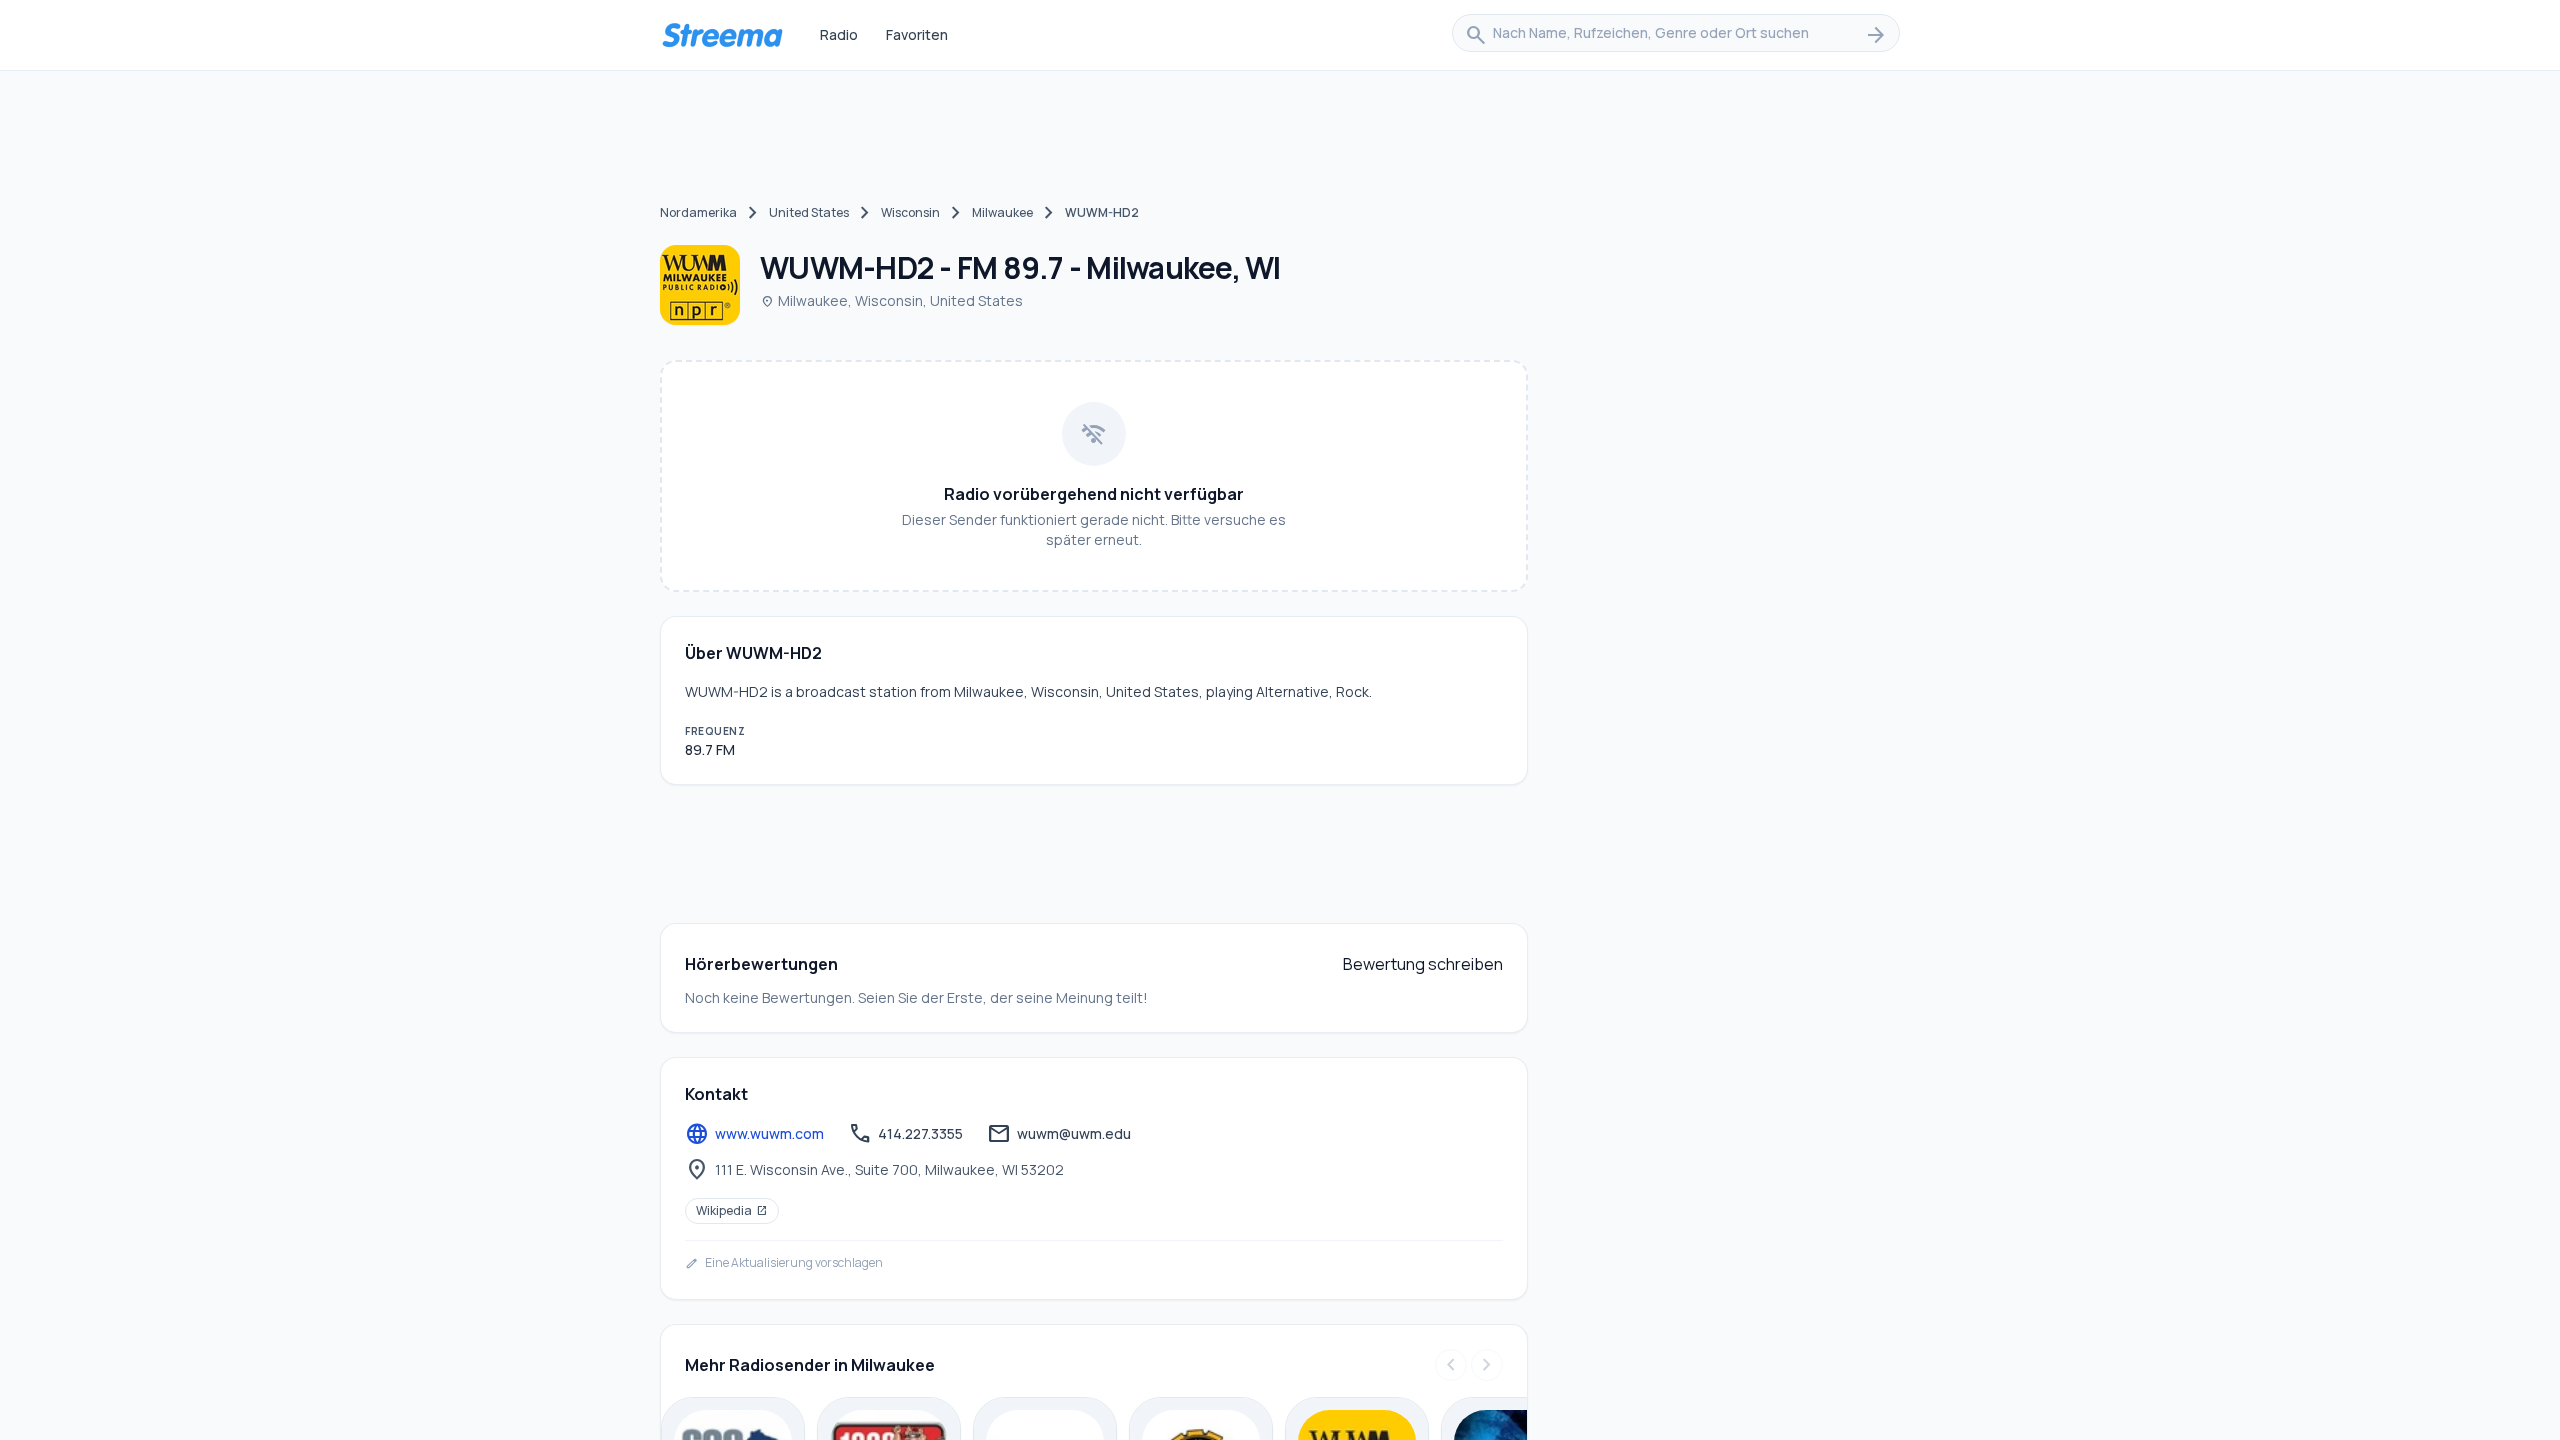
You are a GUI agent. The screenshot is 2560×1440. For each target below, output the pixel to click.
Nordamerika (698, 212)
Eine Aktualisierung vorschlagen (784, 1263)
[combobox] (1676, 35)
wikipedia (732, 1210)
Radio (839, 34)
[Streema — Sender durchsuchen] (722, 35)
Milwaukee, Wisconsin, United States (891, 300)
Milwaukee (1002, 212)
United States (809, 212)
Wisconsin (910, 212)
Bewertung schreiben (1423, 964)
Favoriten (917, 34)
